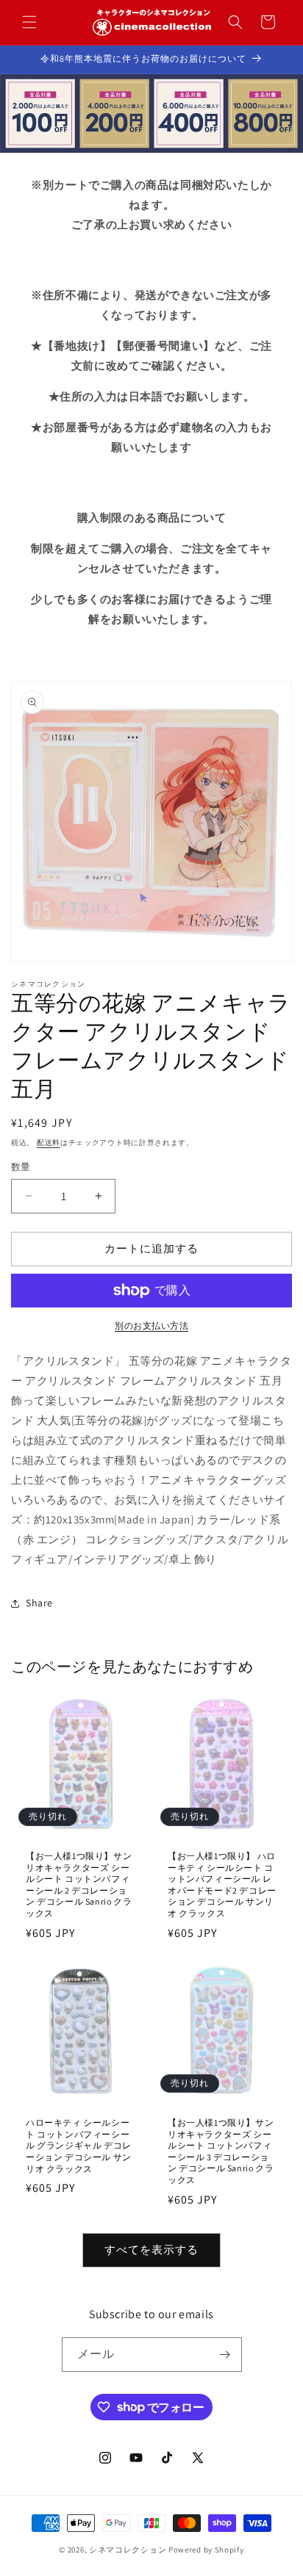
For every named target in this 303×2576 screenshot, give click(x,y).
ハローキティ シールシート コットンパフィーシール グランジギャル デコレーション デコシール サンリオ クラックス (79, 2145)
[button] (29, 22)
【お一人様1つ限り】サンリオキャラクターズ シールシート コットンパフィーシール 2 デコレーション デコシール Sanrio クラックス (79, 1884)
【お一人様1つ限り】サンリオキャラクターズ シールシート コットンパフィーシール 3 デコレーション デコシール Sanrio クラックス (221, 2151)
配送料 (49, 1143)
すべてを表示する (151, 2250)
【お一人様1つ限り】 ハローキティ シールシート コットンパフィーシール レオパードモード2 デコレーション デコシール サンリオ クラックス (222, 1884)
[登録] (225, 2355)
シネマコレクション (128, 2550)
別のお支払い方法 (151, 1325)
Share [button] (39, 1603)
